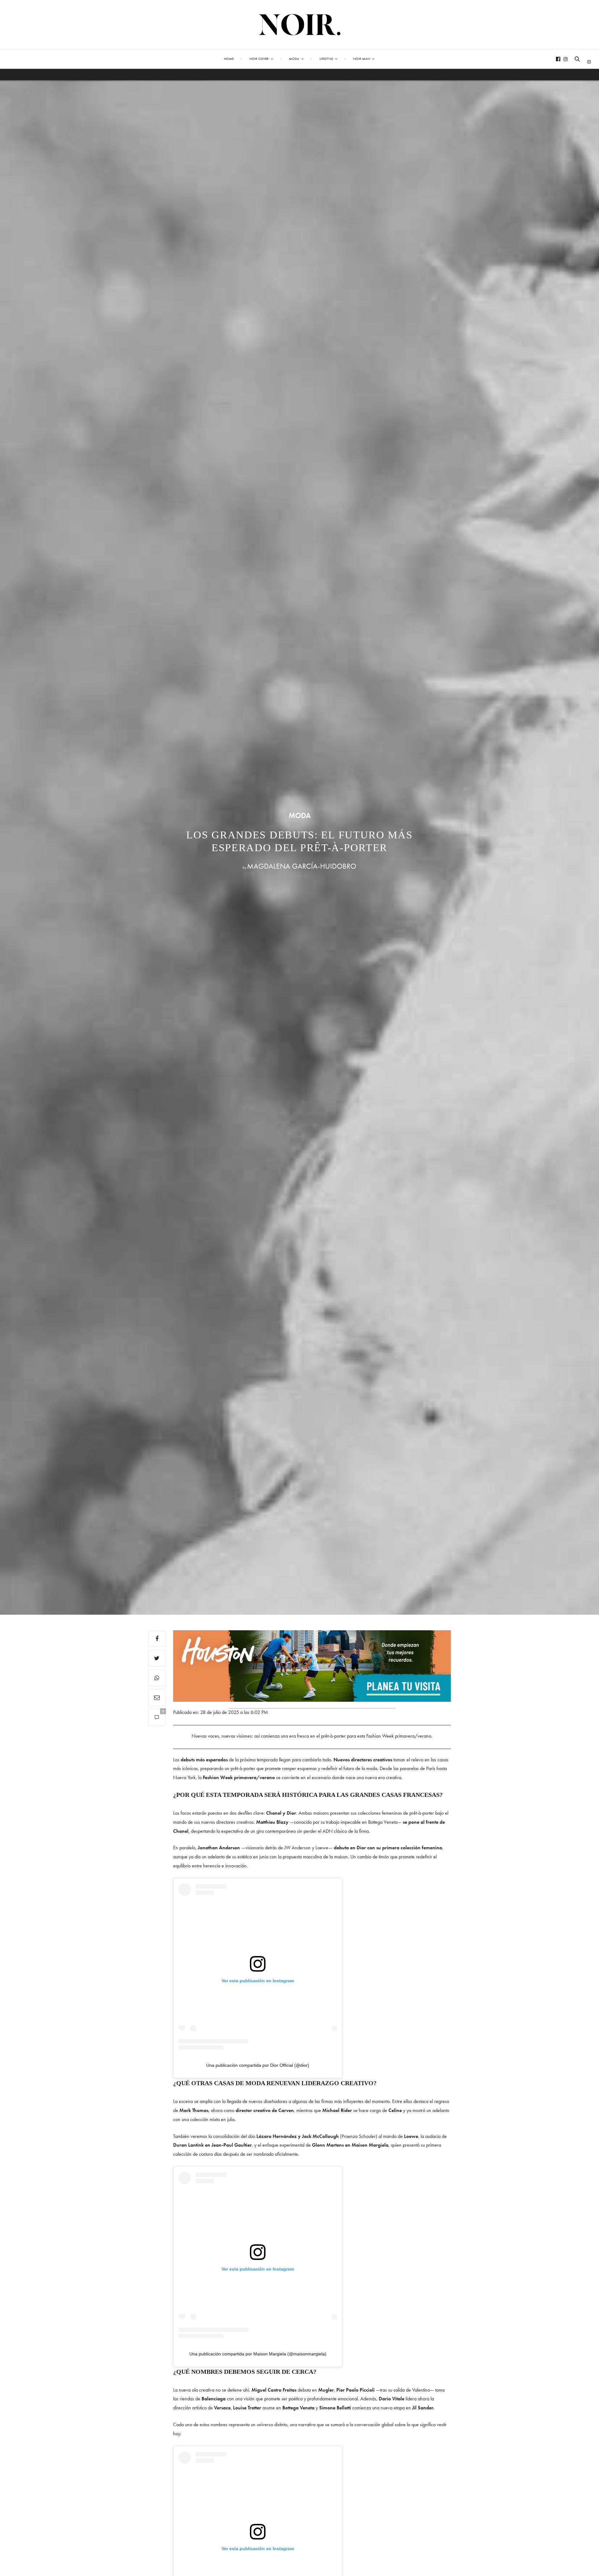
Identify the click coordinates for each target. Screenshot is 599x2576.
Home (229, 59)
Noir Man (362, 59)
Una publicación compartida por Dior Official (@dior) (258, 2065)
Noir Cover (259, 59)
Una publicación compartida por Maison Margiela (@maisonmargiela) (258, 2354)
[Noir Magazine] (300, 25)
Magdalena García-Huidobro (302, 866)
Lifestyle (326, 59)
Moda (294, 59)
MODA (300, 816)
